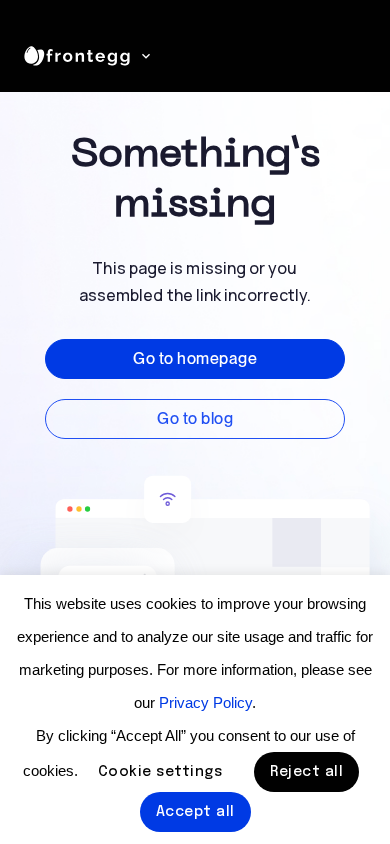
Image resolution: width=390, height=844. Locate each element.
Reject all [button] (306, 772)
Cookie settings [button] (160, 772)
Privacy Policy (205, 702)
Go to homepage (195, 358)
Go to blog (195, 418)
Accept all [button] (195, 812)
